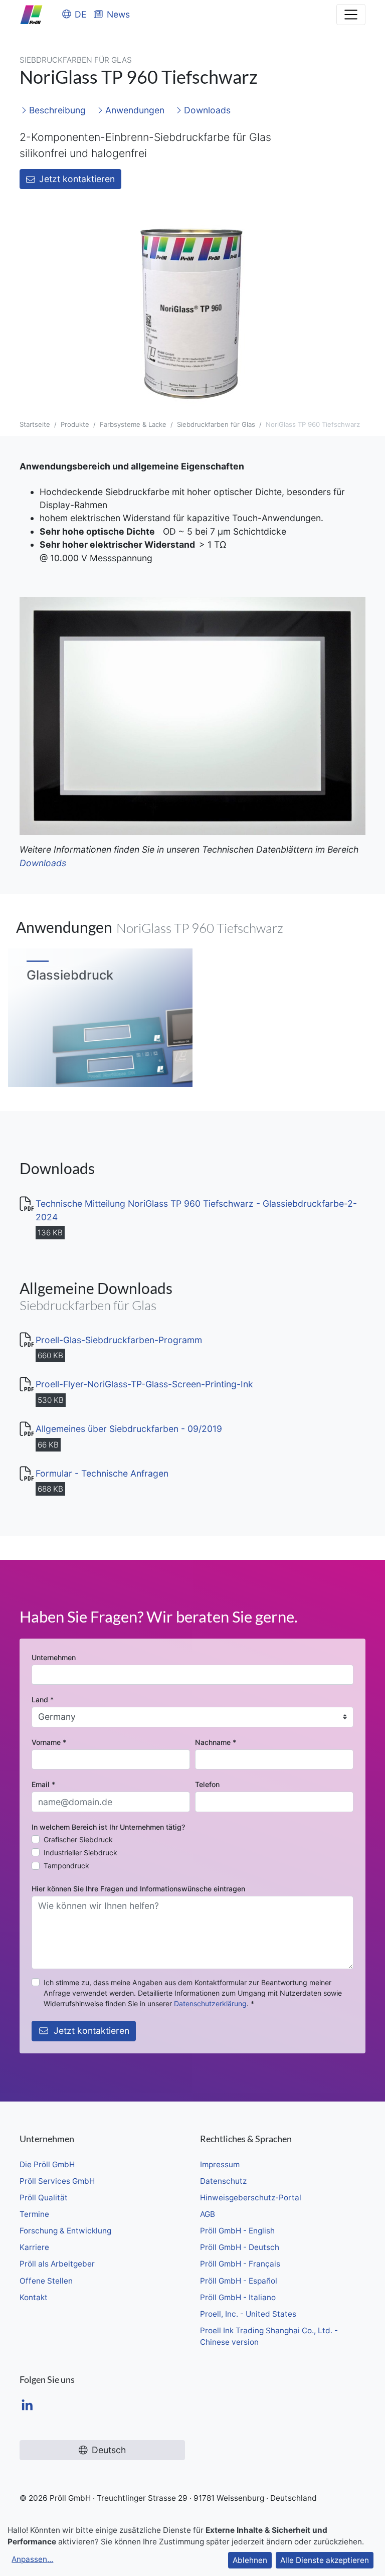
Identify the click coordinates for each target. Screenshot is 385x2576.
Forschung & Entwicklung (65, 2231)
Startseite (35, 424)
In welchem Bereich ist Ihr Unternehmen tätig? (108, 1827)
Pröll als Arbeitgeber (57, 2264)
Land (43, 1700)
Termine (34, 2214)
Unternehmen (54, 1657)
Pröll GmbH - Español (239, 2281)
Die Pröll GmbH (47, 2164)
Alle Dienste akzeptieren (325, 2560)
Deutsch (109, 2450)
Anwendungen (134, 110)
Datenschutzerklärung (210, 2003)
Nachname (216, 1742)
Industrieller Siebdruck (80, 1853)
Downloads (206, 110)
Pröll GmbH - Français (240, 2264)
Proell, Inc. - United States (248, 2314)
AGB (208, 2214)
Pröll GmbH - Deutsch (240, 2247)
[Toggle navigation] (351, 15)
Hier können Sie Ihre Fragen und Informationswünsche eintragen (138, 1889)
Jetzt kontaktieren (77, 179)
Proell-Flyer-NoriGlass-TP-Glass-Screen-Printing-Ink (144, 1384)
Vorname (49, 1742)
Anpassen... (32, 2559)
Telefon (207, 1784)
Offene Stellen (46, 2281)
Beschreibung (56, 110)
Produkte (75, 424)
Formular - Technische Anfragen (102, 1473)
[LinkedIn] (27, 2406)
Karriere (34, 2247)
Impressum (220, 2164)
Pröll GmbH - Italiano (238, 2297)
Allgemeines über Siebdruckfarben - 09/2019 (129, 1429)
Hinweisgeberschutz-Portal (251, 2198)
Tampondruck (66, 1866)
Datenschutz (223, 2181)
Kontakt (34, 2297)
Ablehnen (250, 2560)
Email (43, 1784)
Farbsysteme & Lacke (133, 424)
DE (81, 14)
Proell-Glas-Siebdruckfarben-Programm (119, 1340)
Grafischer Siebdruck (78, 1839)
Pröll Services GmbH (57, 2181)
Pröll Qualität (44, 2198)
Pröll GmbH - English (237, 2231)
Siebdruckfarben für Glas (216, 424)
